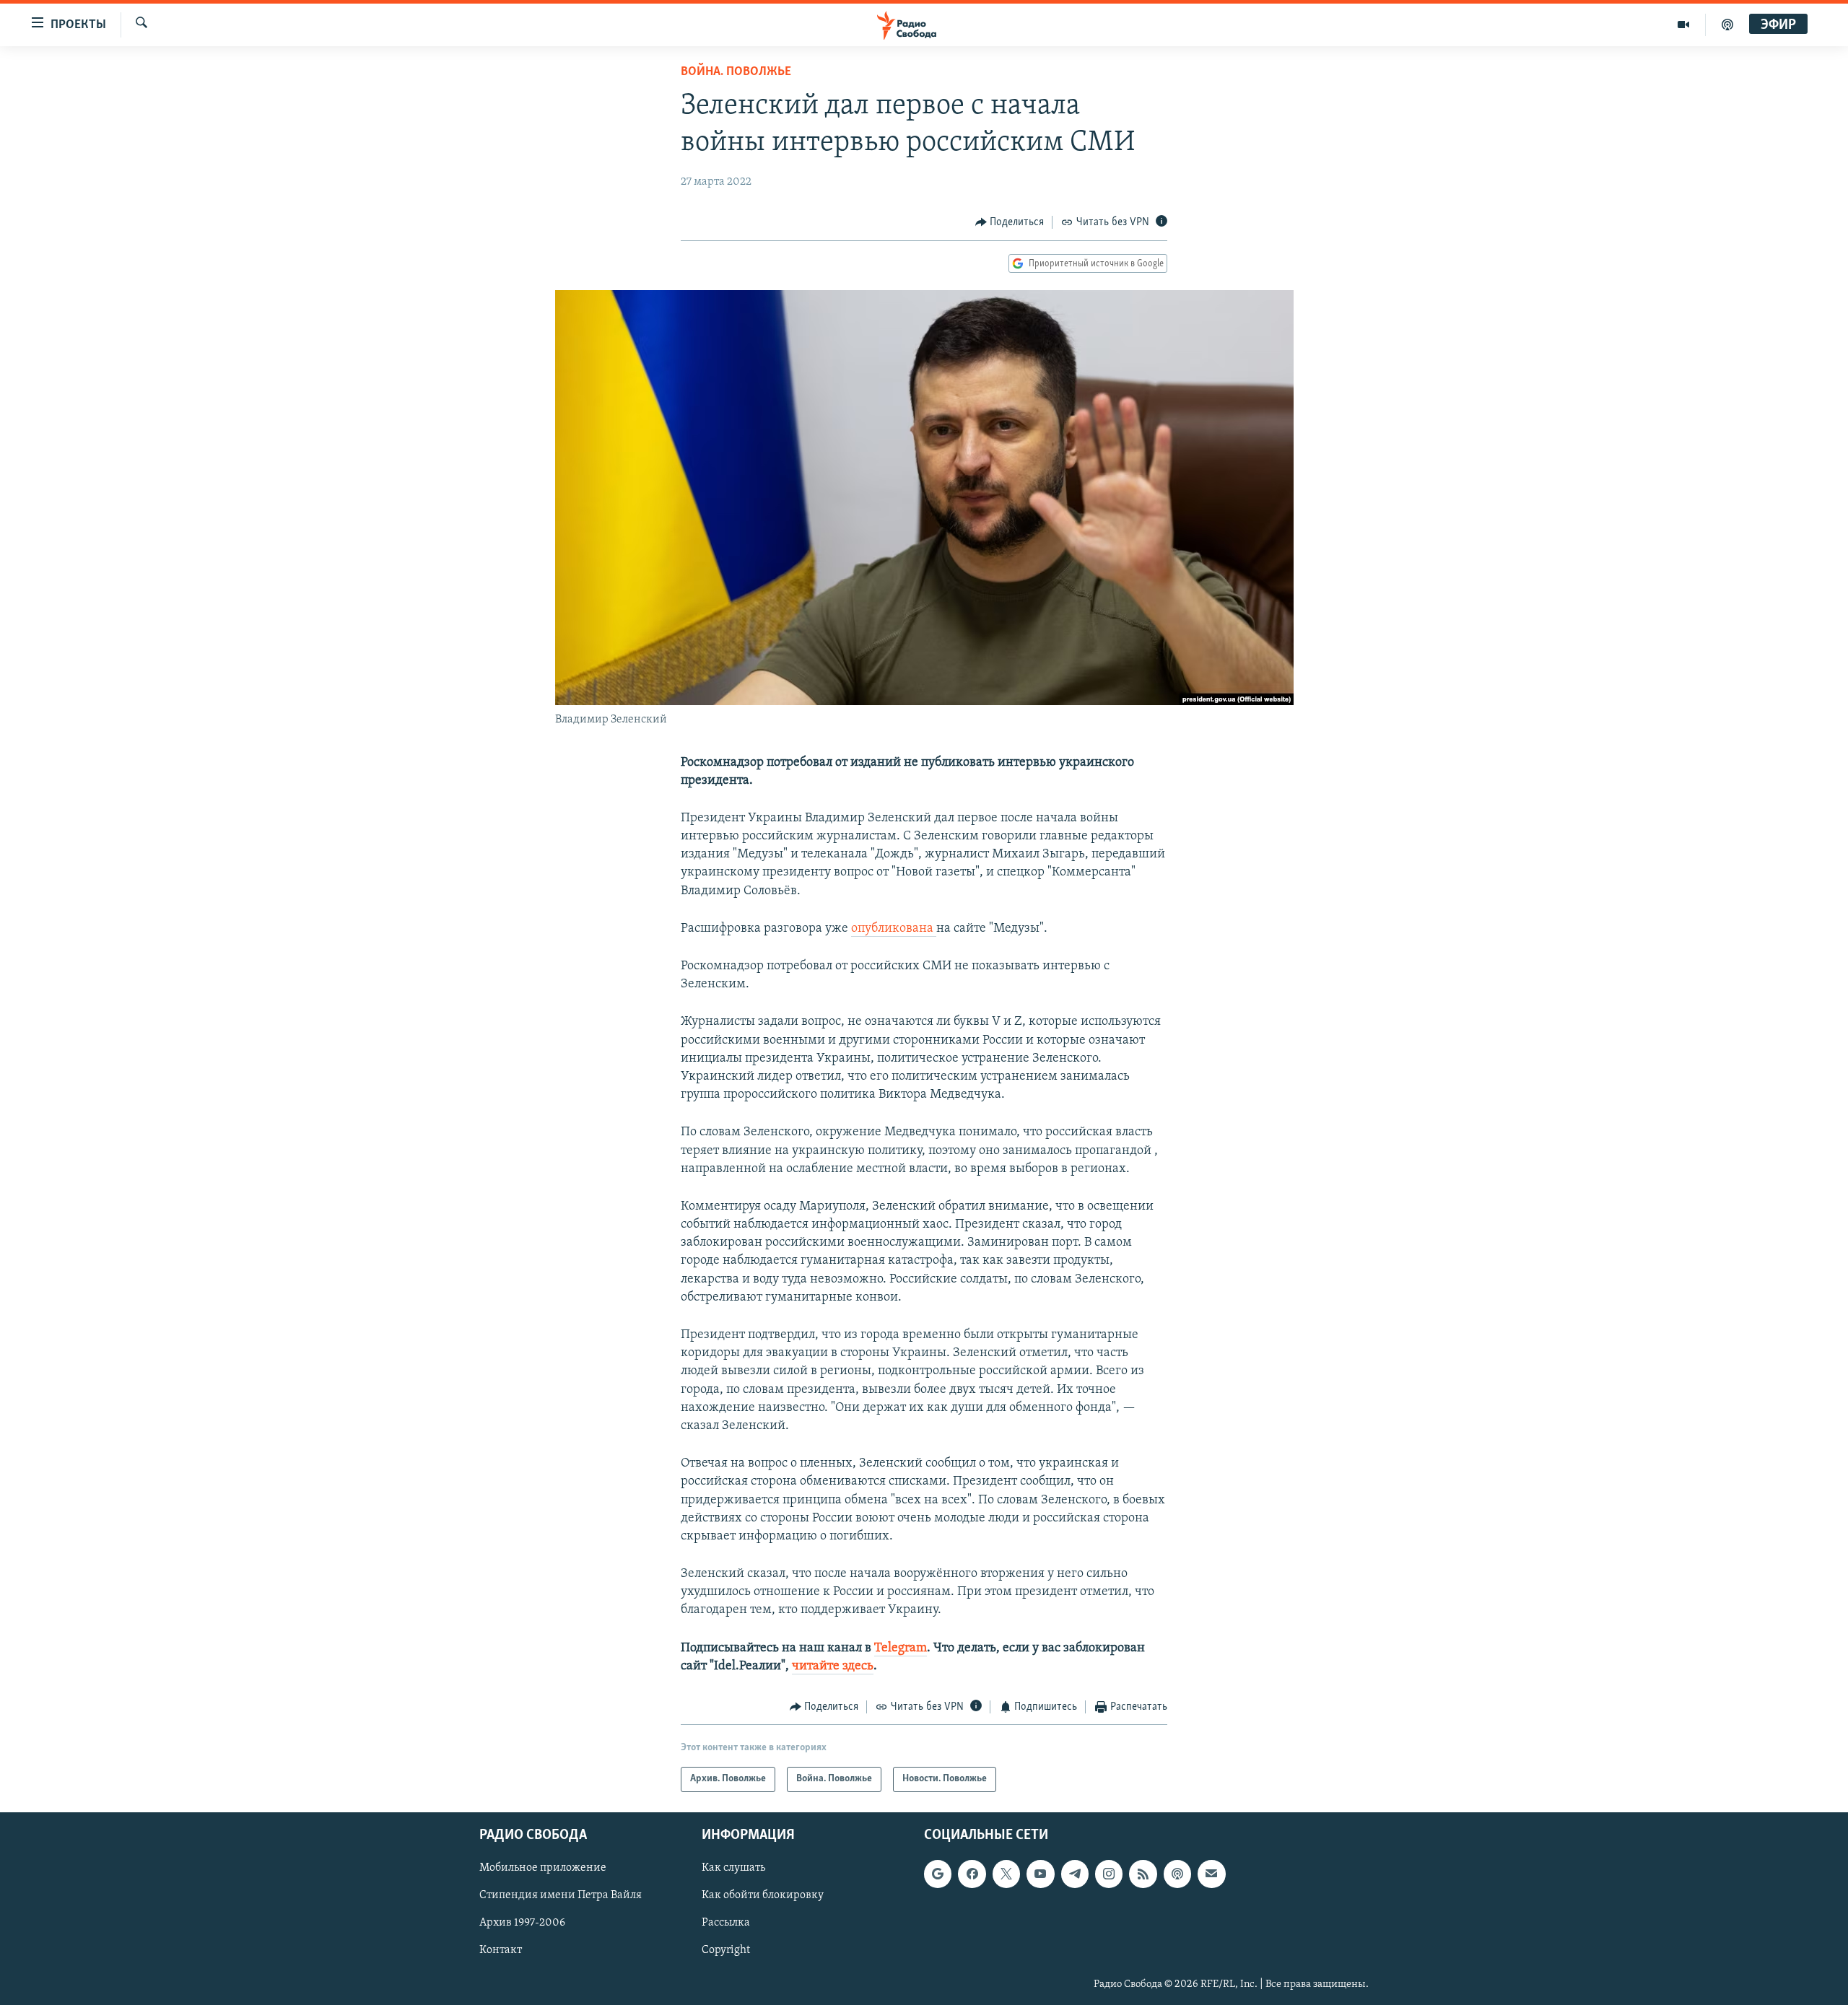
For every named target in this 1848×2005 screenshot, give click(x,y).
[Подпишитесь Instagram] (1109, 1874)
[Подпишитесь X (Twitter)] (1006, 1874)
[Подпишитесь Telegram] (1075, 1874)
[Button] (1010, 222)
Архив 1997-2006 (522, 1923)
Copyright (726, 1950)
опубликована (894, 929)
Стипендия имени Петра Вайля (561, 1895)
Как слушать (733, 1868)
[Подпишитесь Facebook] (972, 1874)
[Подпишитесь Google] (938, 1874)
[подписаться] (1211, 1874)
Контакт (501, 1950)
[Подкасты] (1177, 1874)
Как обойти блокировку (763, 1895)
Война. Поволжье (736, 72)
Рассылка (726, 1923)
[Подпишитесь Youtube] (1040, 1874)
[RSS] (1143, 1874)
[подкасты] (1727, 25)
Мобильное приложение (543, 1868)
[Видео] (1684, 25)
